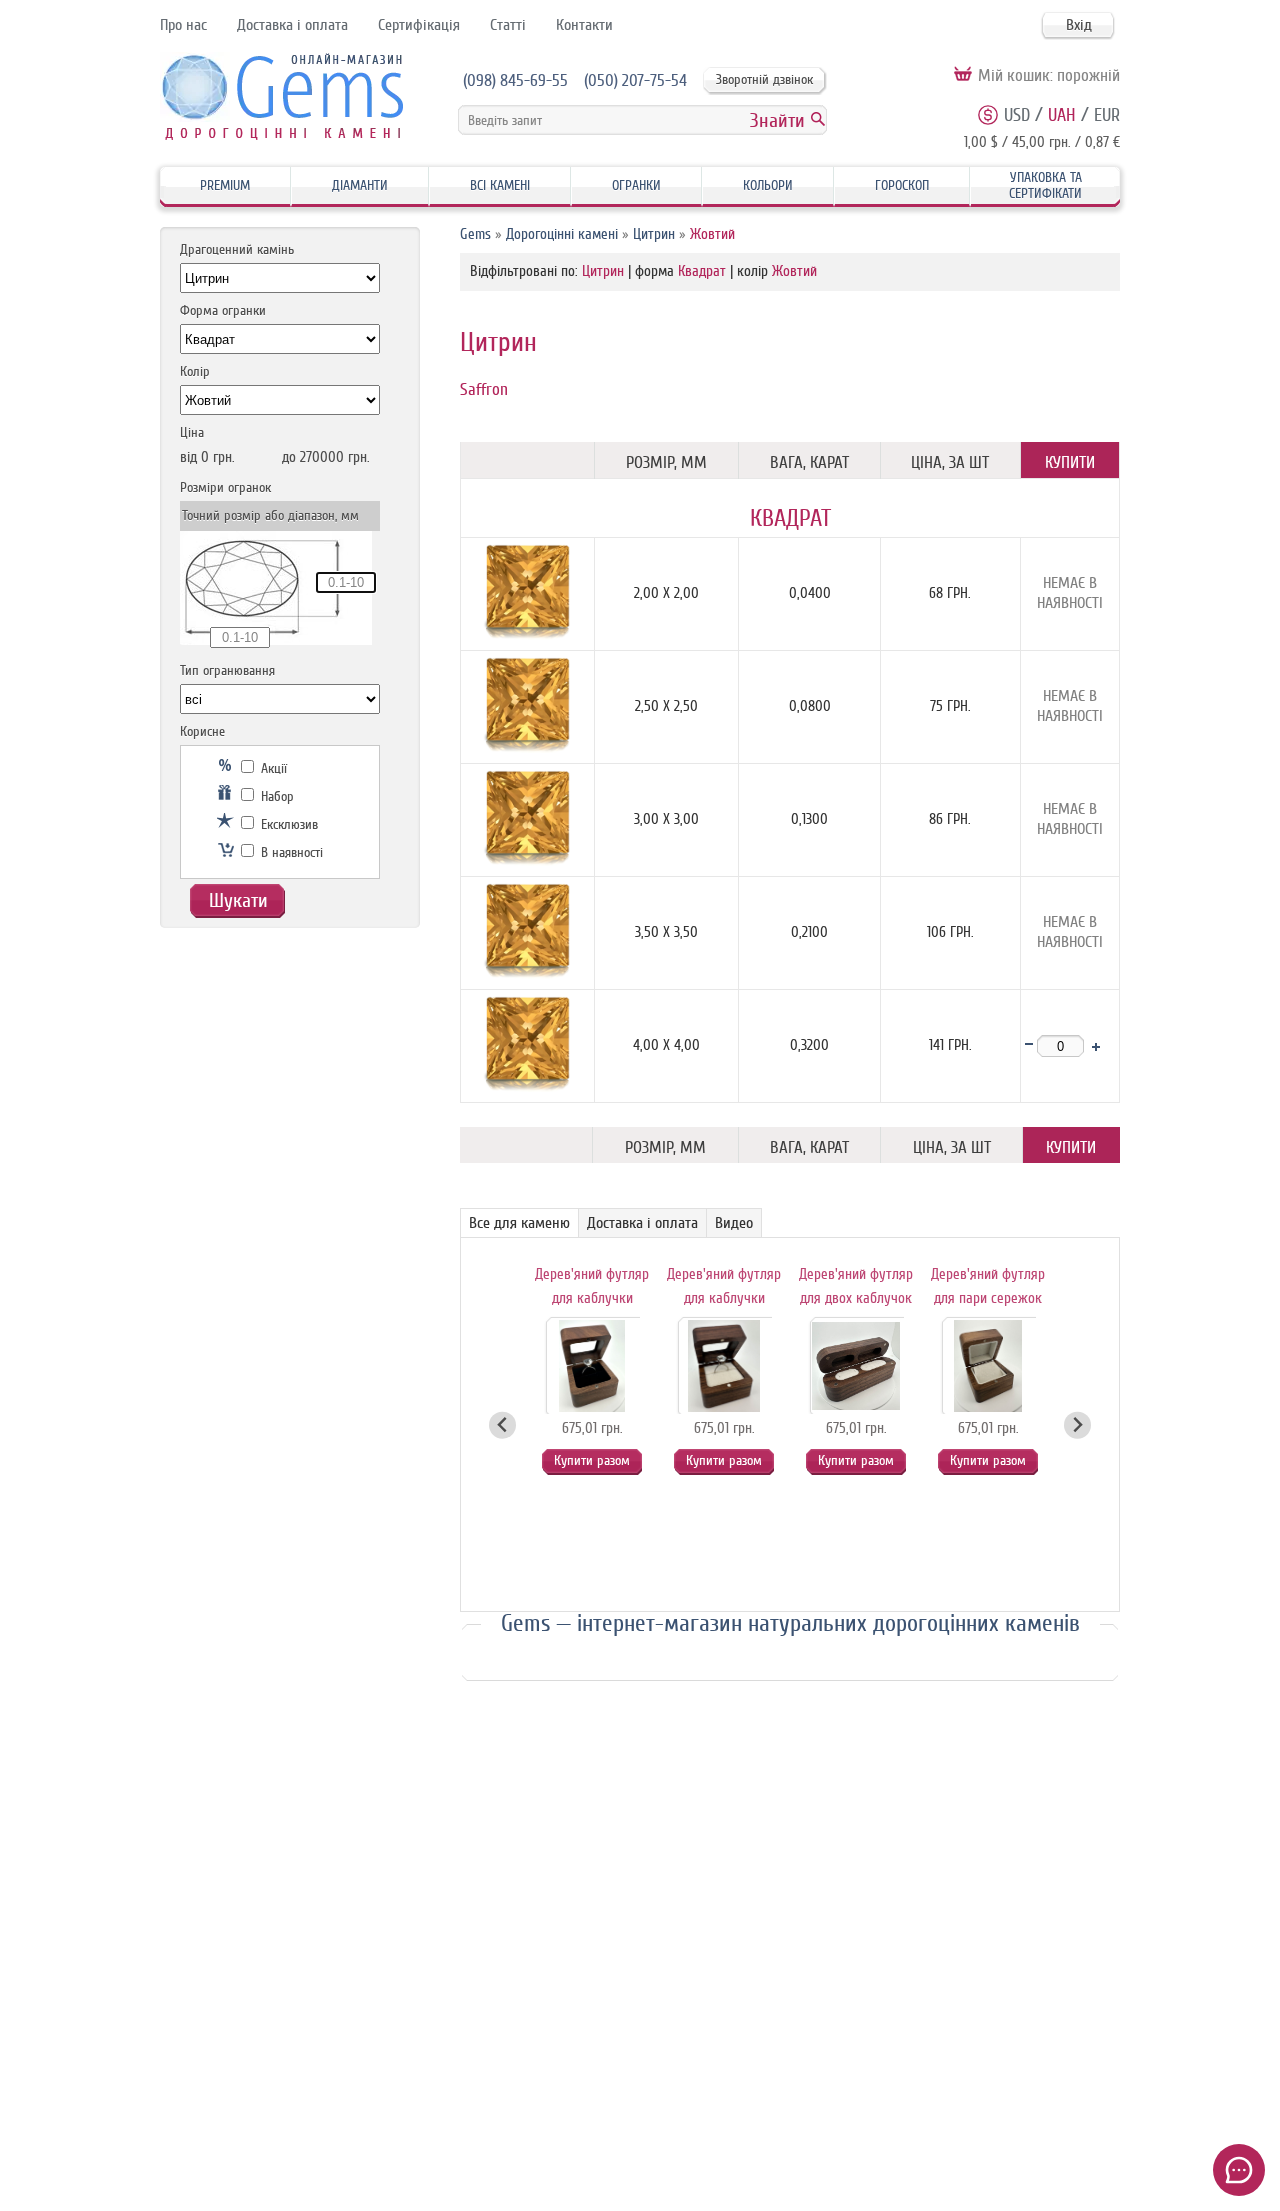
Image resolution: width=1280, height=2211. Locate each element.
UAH (1062, 115)
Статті (508, 25)
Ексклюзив (287, 824)
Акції (272, 768)
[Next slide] (1077, 1425)
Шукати (238, 900)
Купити (1070, 462)
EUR (1107, 115)
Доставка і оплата (292, 25)
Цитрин (654, 234)
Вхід (1079, 25)
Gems (475, 234)
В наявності (290, 852)
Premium (225, 185)
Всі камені (500, 185)
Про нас (183, 25)
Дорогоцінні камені (562, 234)
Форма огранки (223, 310)
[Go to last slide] (502, 1425)
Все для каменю (519, 1223)
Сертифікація (419, 25)
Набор (275, 796)
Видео (734, 1223)
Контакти (584, 25)
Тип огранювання (227, 670)
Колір (195, 371)
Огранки (636, 185)
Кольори (768, 185)
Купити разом (592, 1460)
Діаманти (360, 185)
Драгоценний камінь (237, 249)
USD (1017, 115)
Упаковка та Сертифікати (1045, 185)
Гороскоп (902, 185)
